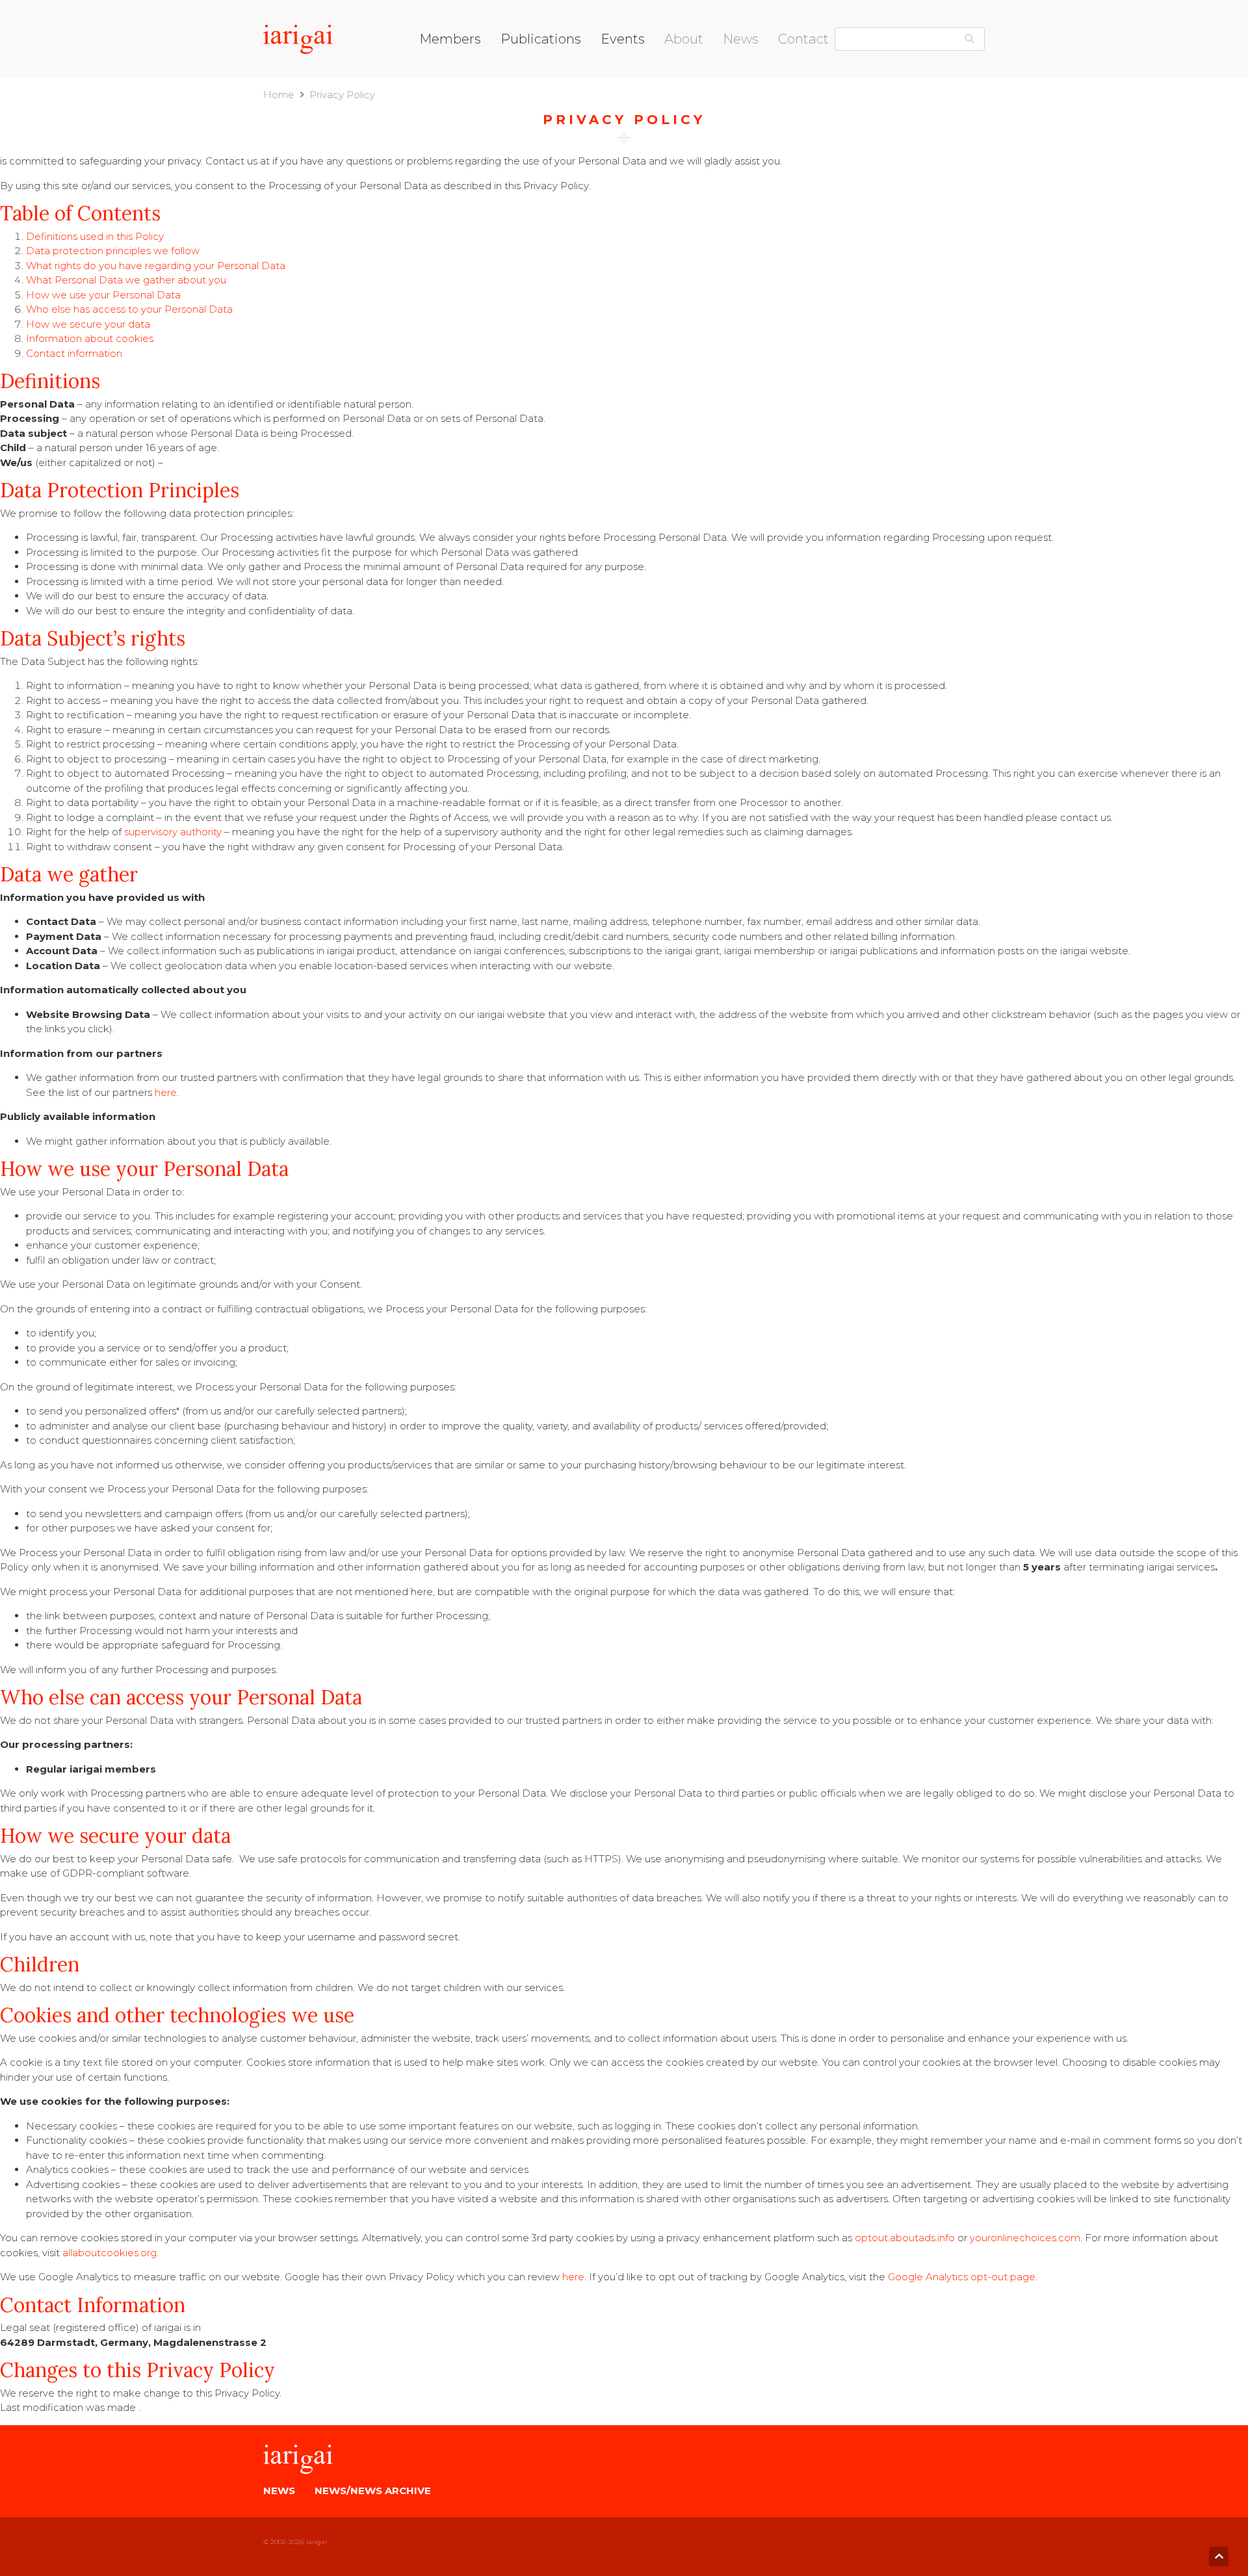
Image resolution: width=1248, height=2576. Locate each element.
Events (623, 39)
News (741, 39)
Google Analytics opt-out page (962, 2277)
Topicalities (527, 100)
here (166, 1092)
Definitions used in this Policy (95, 236)
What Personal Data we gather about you (126, 280)
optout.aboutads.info (905, 2238)
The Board (690, 68)
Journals (520, 84)
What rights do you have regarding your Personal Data (156, 266)
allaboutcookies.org (110, 2253)
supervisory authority (173, 832)
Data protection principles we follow (113, 251)
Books (516, 68)
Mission (682, 84)
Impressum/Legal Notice (838, 69)
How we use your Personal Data (103, 295)
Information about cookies (90, 338)
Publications (541, 39)
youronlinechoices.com (1025, 2238)
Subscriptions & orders (553, 117)
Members (450, 39)
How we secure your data (88, 324)
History (681, 100)
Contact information (74, 353)
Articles (682, 117)
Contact (803, 39)
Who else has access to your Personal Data (129, 309)
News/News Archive (373, 2491)
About (684, 39)
